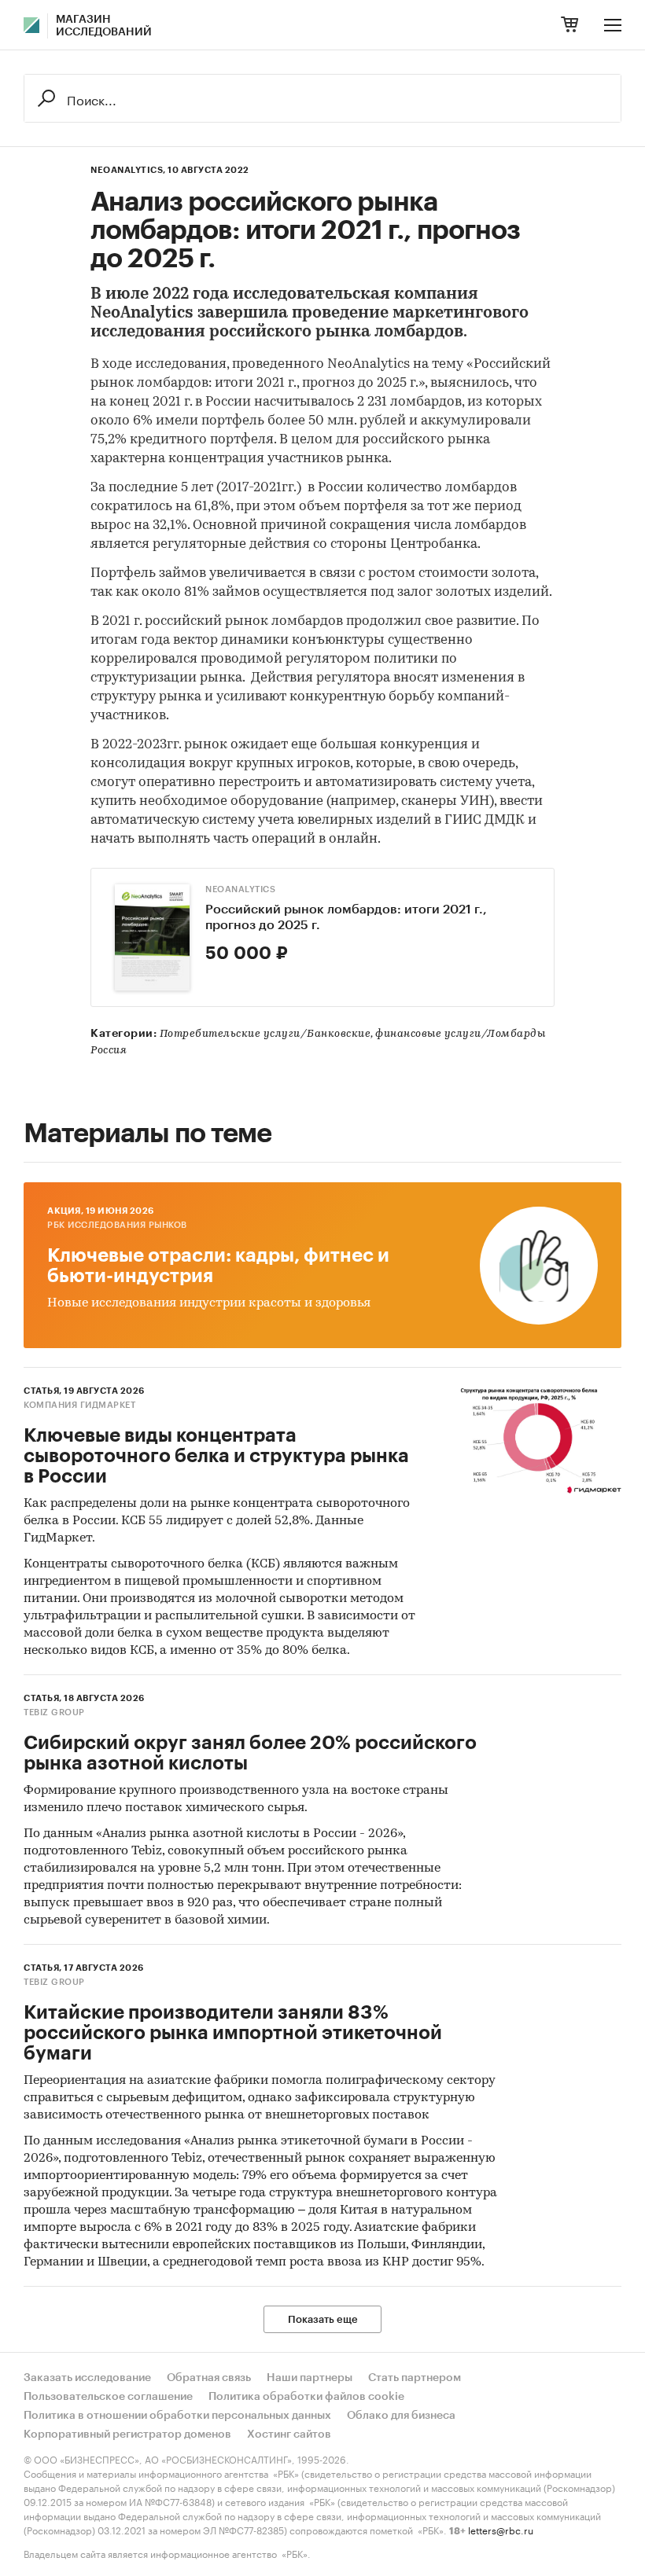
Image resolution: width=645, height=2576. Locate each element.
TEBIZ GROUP (54, 1712)
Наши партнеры (310, 2378)
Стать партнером (415, 2378)
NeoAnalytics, (128, 170)
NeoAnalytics (240, 889)
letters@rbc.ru (501, 2529)
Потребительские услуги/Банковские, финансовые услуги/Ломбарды (353, 1034)
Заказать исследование (87, 2378)
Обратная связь (209, 2378)
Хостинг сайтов (289, 2435)
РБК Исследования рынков (117, 1225)
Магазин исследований (104, 26)
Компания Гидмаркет (79, 1405)
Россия (109, 1051)
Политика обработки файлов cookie (306, 2397)
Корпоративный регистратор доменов (127, 2435)
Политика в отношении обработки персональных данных (177, 2416)
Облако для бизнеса (401, 2416)
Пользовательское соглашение (108, 2397)
